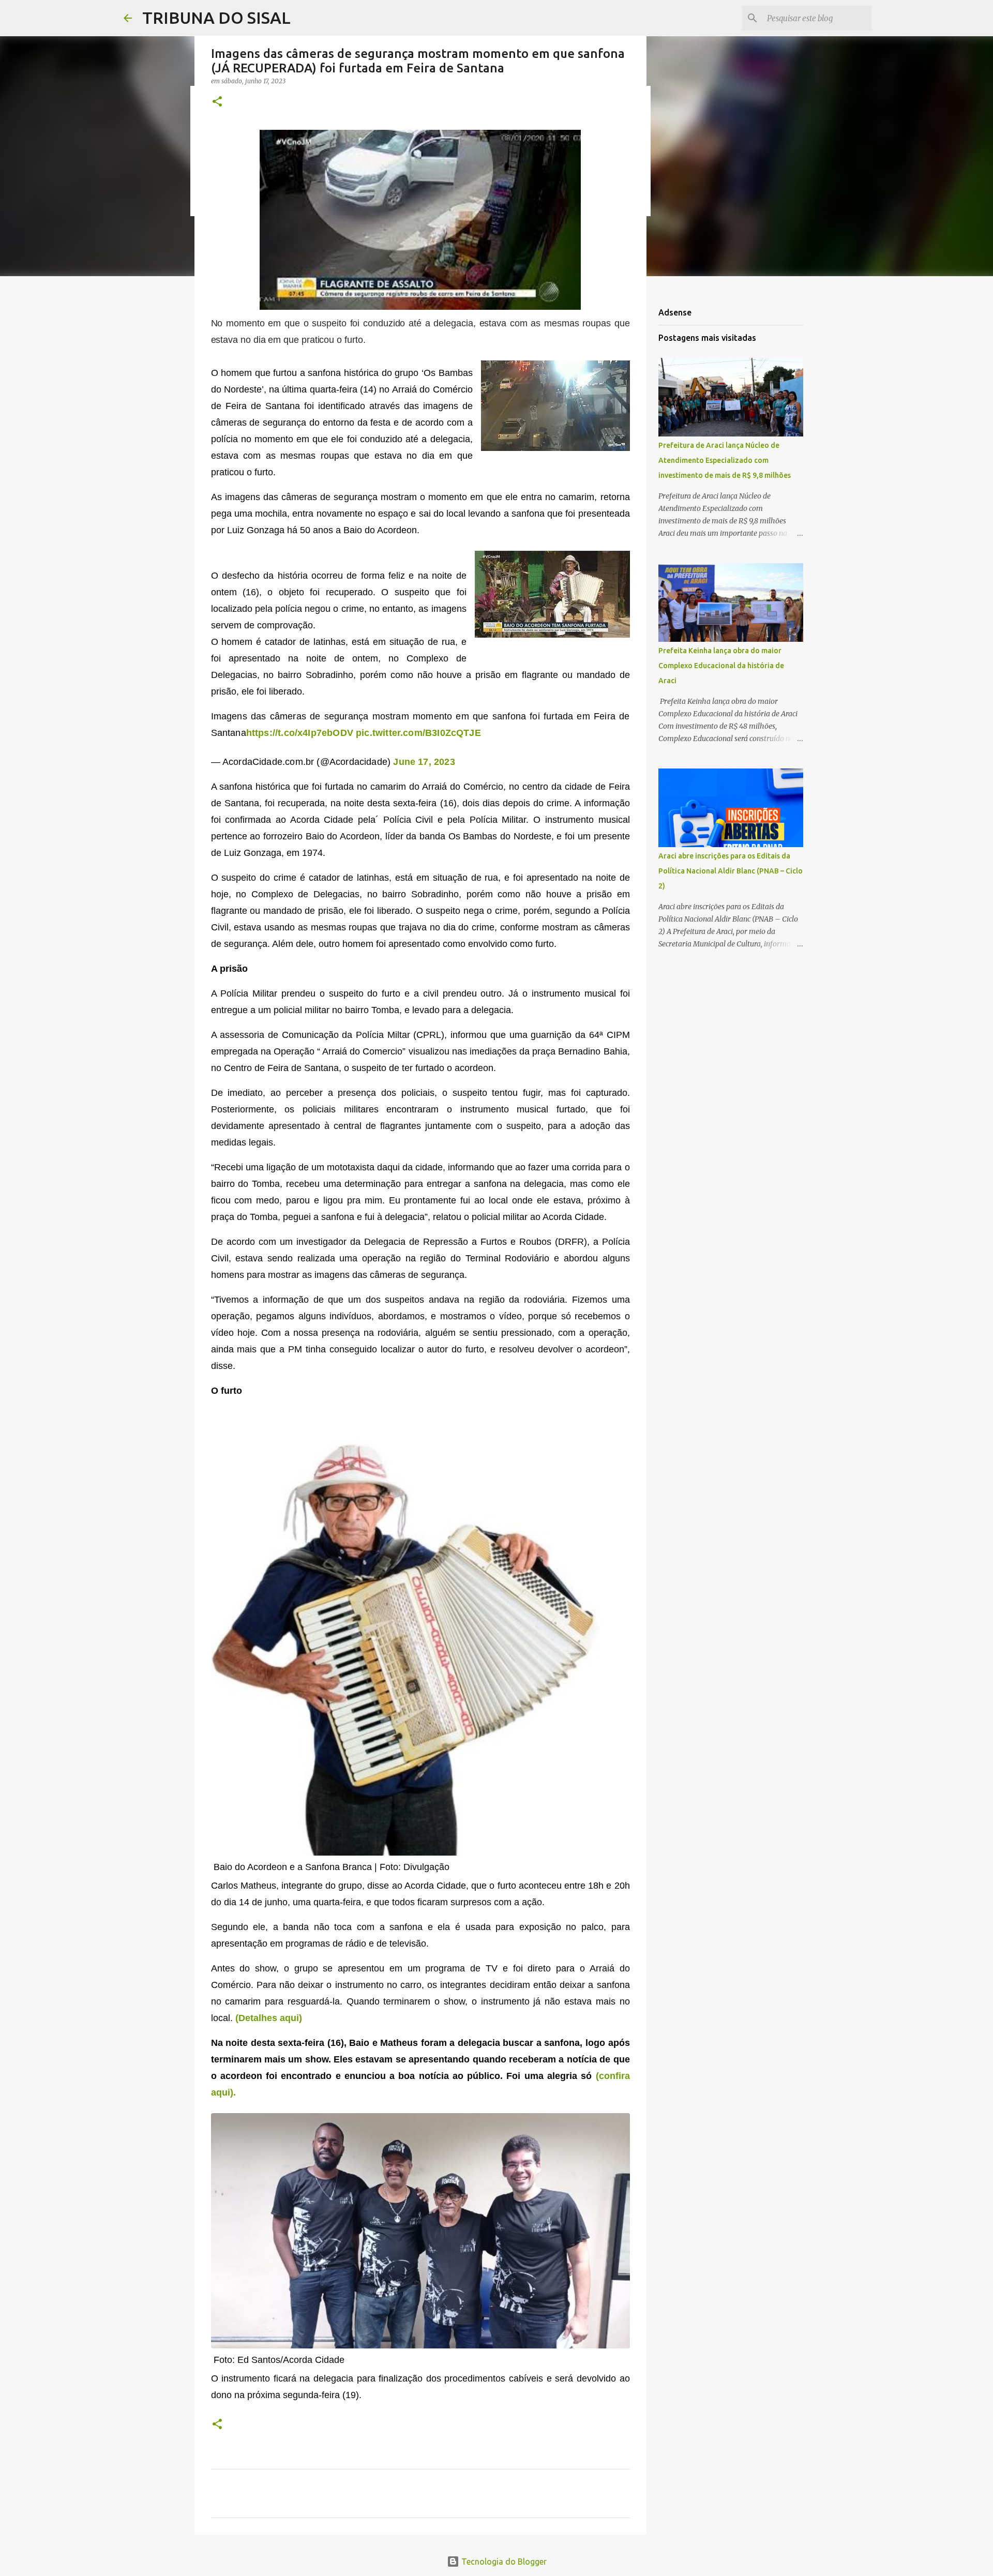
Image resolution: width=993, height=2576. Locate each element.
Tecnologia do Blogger (503, 2562)
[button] (217, 102)
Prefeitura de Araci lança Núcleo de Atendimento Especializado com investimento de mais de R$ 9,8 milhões (725, 460)
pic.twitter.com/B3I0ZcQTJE (418, 733)
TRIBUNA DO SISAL (216, 18)
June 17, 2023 (424, 762)
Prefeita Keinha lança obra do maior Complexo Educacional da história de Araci (721, 666)
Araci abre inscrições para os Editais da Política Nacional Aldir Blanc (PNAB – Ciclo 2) (731, 871)
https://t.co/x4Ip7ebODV (300, 733)
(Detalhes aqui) (269, 2018)
